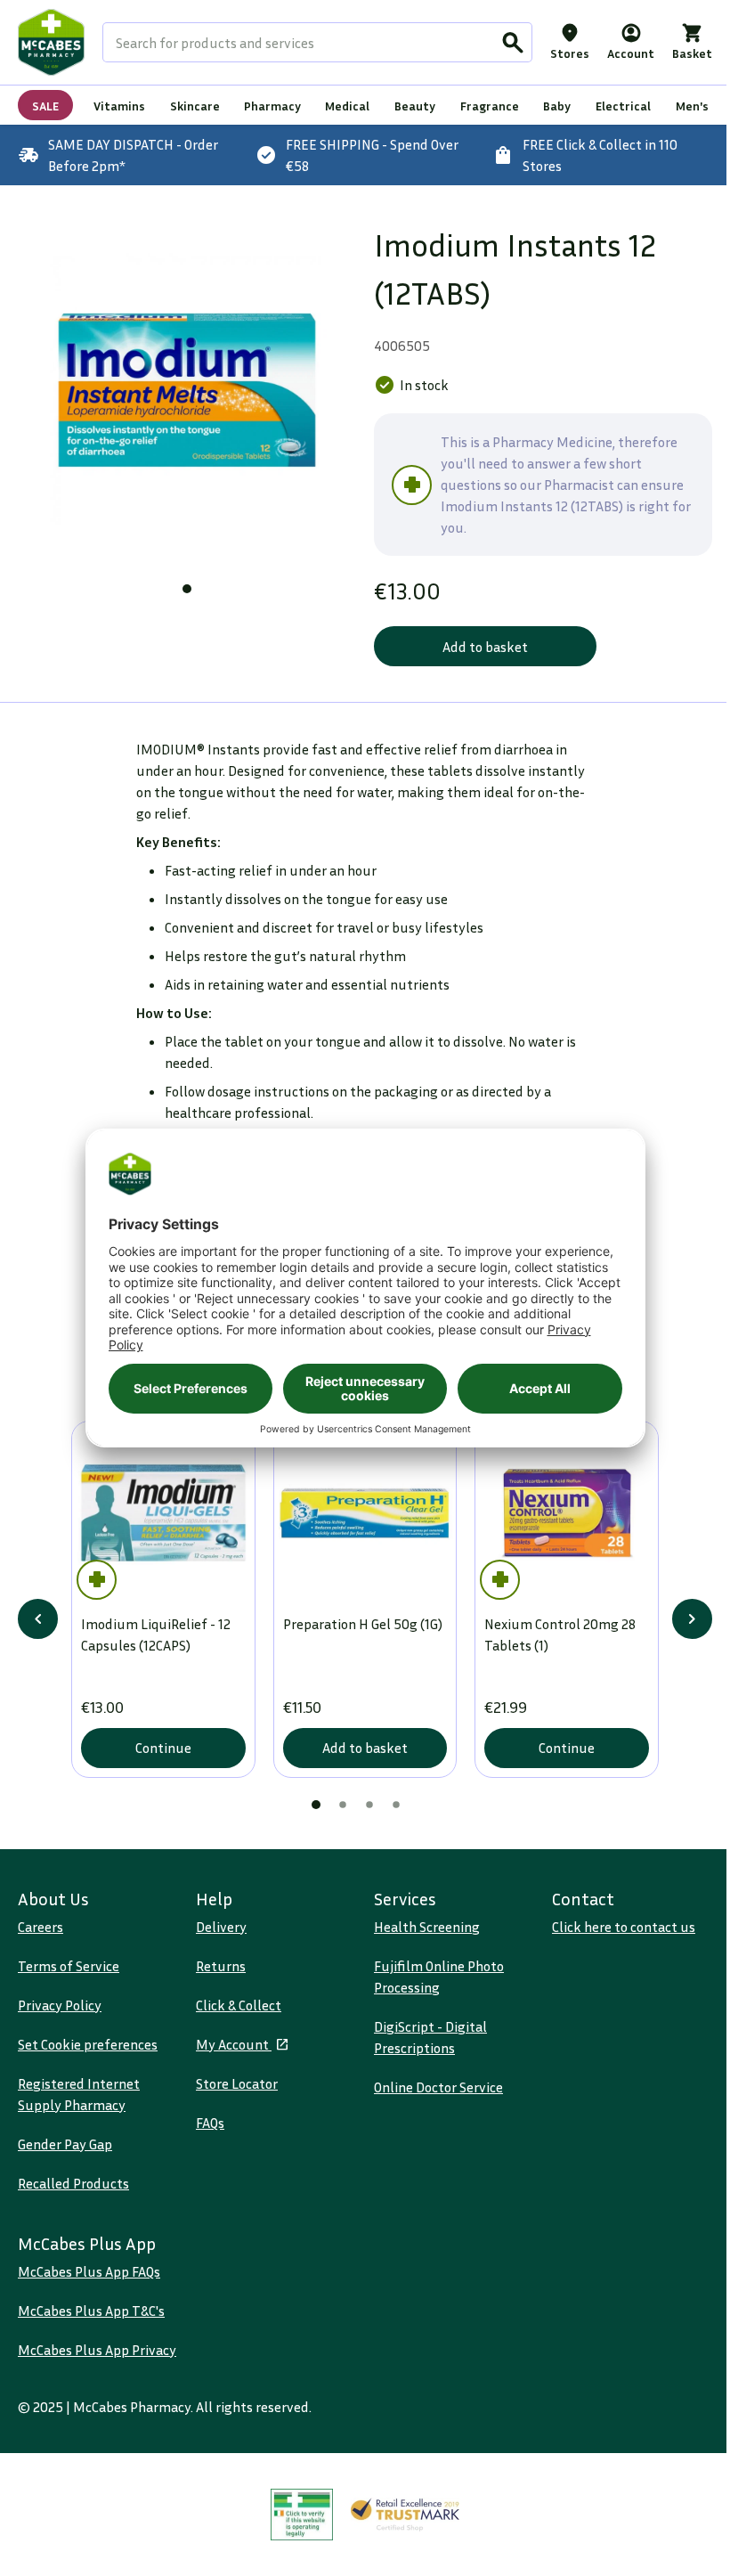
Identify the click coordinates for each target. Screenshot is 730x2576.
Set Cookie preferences (88, 2044)
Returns (221, 1966)
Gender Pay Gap (65, 2144)
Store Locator (237, 2083)
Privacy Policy (60, 2005)
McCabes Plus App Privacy (97, 2350)
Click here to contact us (624, 1927)
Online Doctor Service (438, 2087)
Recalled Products (73, 2183)
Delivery (221, 1927)
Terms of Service (69, 1966)
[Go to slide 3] (369, 1805)
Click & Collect (239, 2005)
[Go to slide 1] (187, 589)
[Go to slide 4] (396, 1805)
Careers (41, 1927)
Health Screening (427, 1927)
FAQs (210, 2123)
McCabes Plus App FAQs (89, 2271)
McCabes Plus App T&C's (91, 2311)
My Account (234, 2044)
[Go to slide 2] (343, 1805)
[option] (187, 390)
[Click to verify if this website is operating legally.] (302, 2515)
